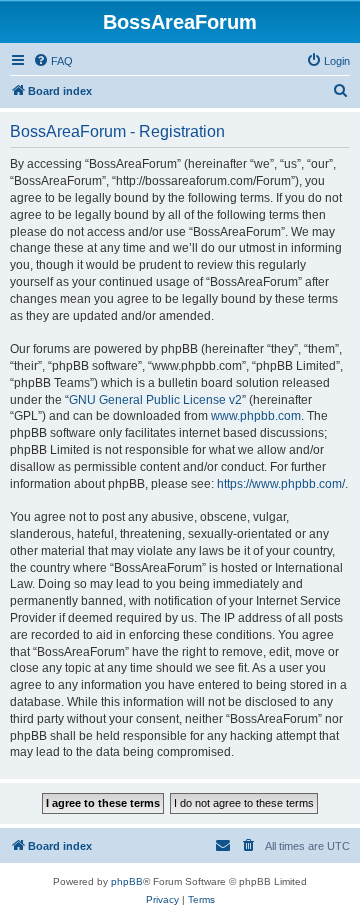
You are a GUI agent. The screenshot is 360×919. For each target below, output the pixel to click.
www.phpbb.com (256, 416)
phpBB (127, 881)
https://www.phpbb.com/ (281, 484)
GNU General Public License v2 (155, 400)
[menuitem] (53, 61)
